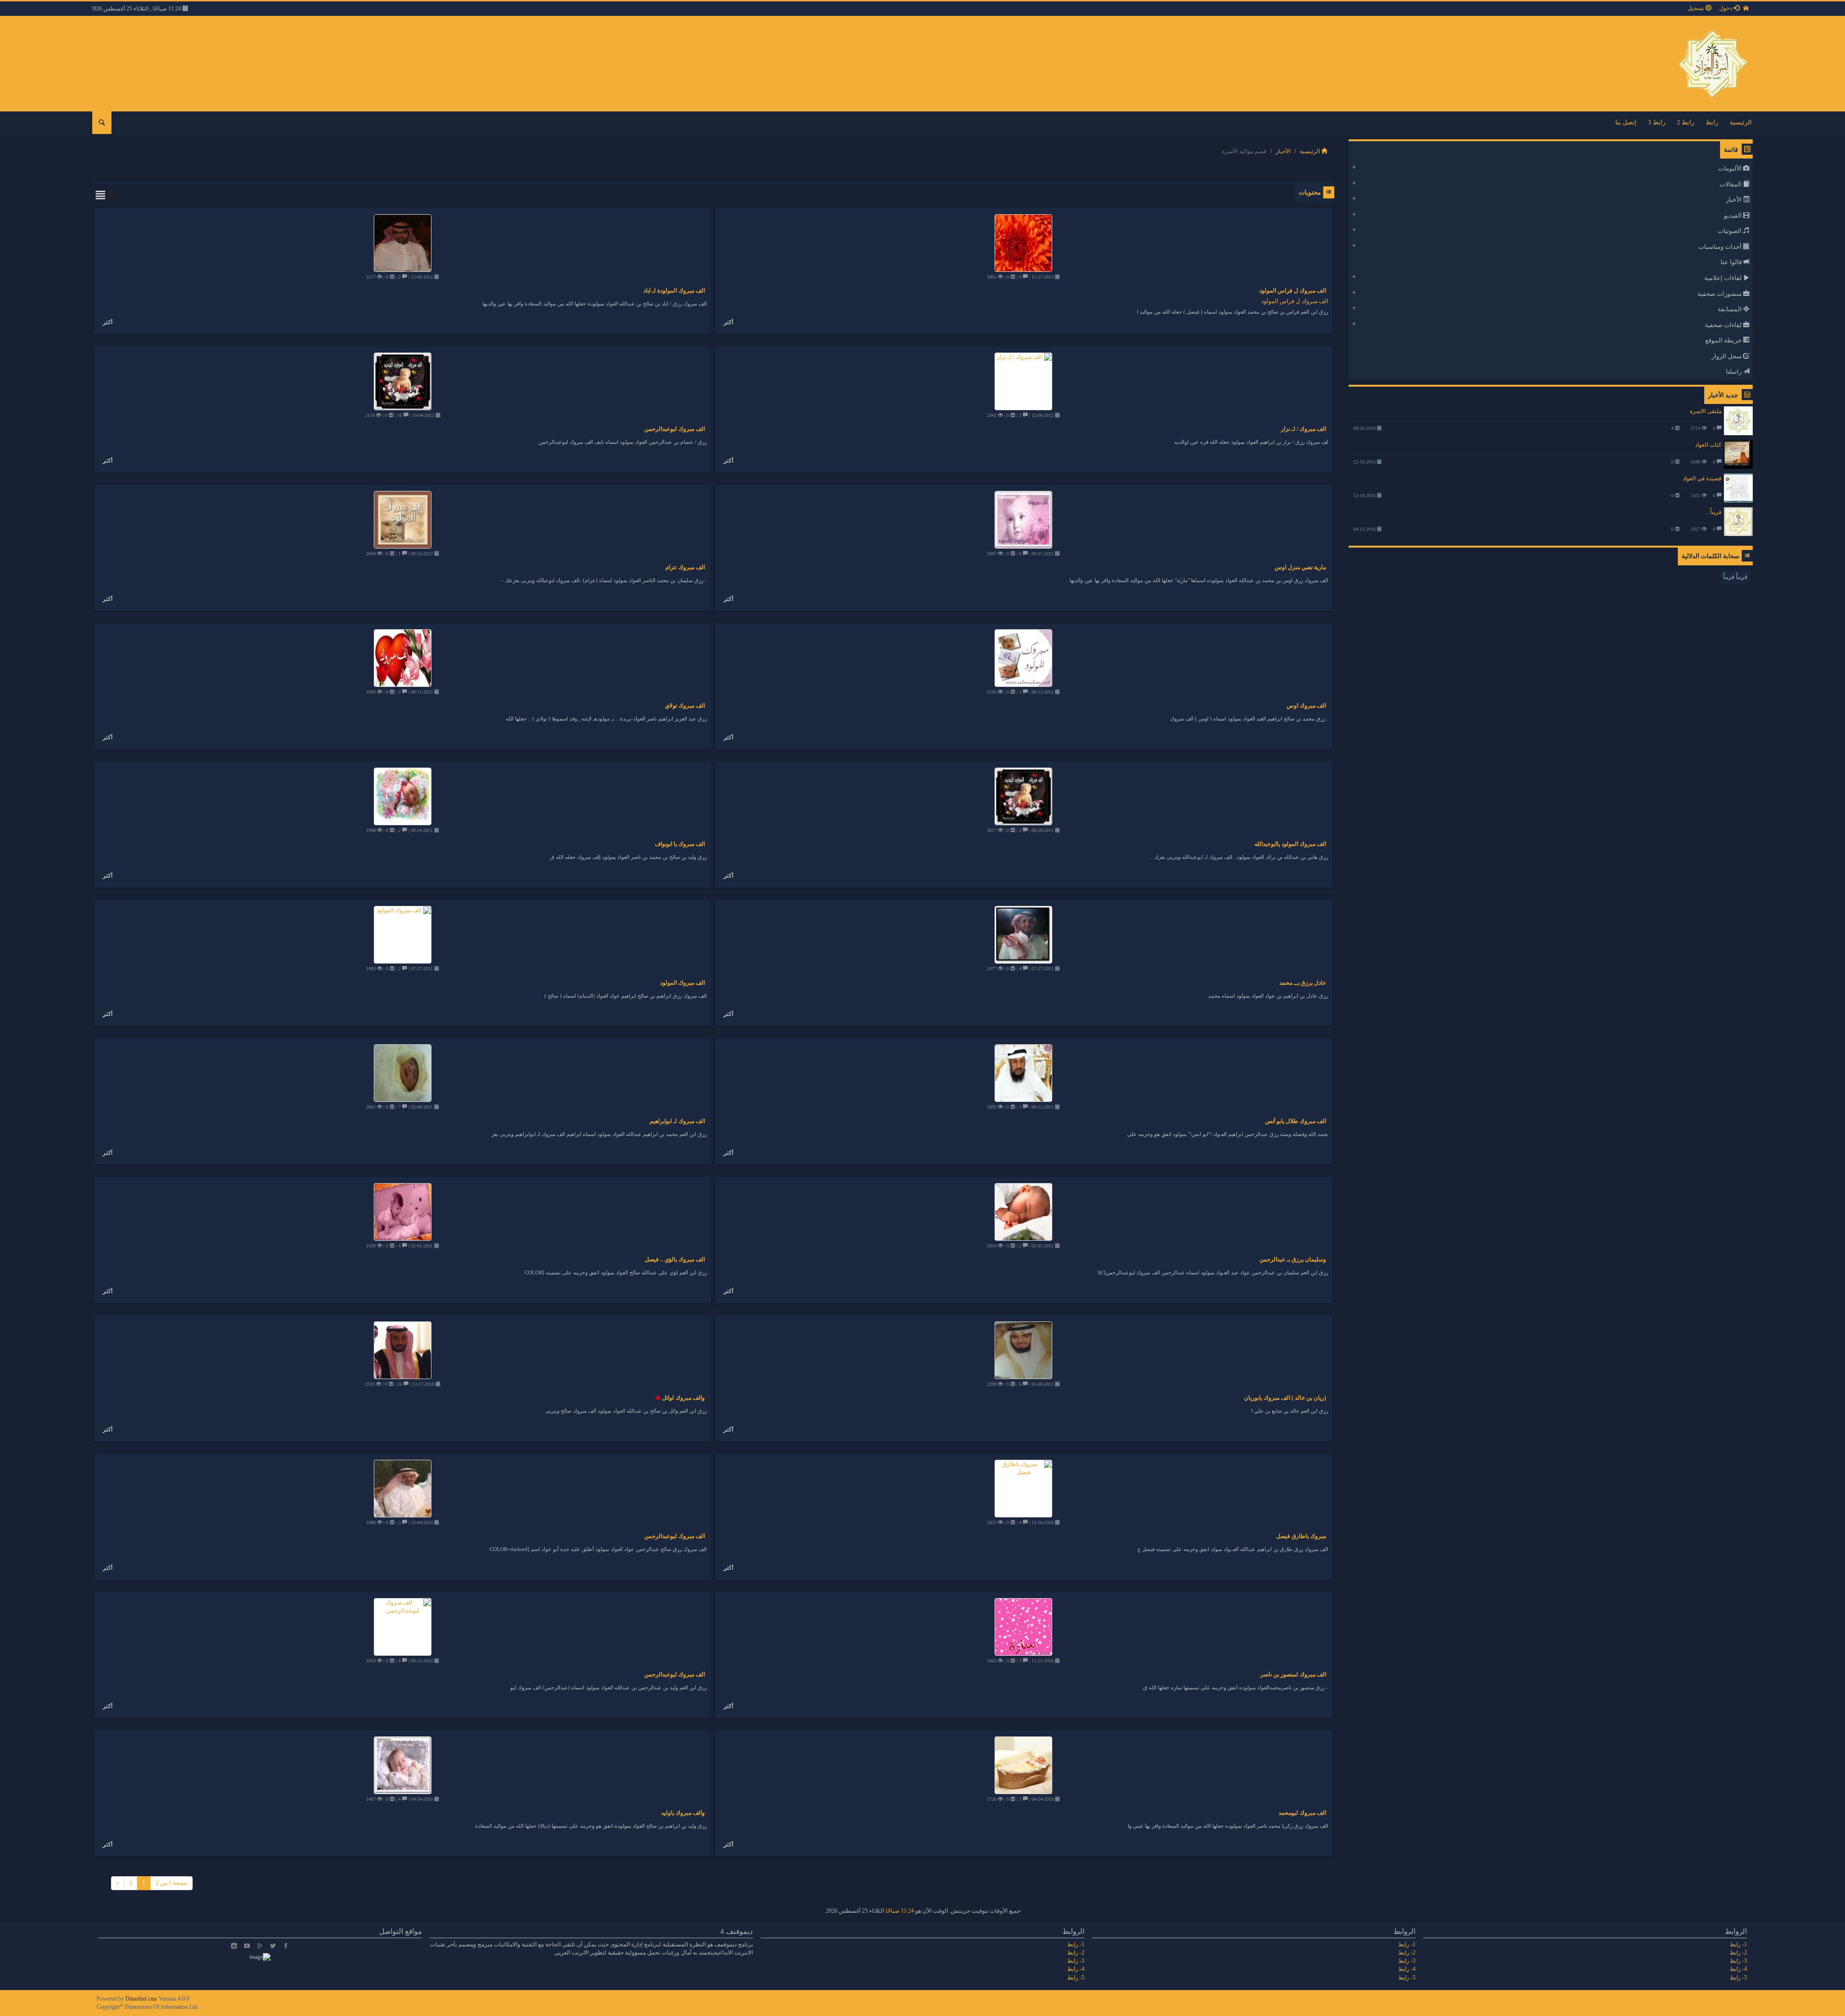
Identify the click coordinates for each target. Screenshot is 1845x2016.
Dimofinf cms (141, 1999)
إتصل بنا (1626, 122)
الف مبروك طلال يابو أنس (1296, 1121)
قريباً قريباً (1735, 577)
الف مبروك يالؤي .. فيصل (675, 1259)
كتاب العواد (1708, 445)
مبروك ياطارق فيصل (1301, 1536)
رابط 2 (1685, 122)
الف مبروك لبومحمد (1302, 1813)
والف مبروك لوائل (683, 1398)
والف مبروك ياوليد (683, 1813)
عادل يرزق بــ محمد (1303, 983)
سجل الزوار (1727, 356)
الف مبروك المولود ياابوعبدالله (1290, 844)
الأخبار (1283, 151)
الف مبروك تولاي (685, 706)
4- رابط (1738, 1969)
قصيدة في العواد (1702, 478)
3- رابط (1738, 1961)
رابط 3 (1657, 122)
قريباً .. (1714, 512)
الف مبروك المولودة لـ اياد (674, 291)
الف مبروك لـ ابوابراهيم (677, 1121)
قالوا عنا (1732, 262)
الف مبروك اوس (1306, 706)
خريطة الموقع (1724, 340)
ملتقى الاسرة (1706, 411)
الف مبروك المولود (683, 983)
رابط (1712, 122)
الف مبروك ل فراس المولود (1293, 291)
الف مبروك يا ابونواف (680, 844)
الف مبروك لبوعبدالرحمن (675, 429)
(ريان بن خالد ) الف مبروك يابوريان (1285, 1398)
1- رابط (1738, 1944)
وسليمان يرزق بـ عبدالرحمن (1293, 1259)
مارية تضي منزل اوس (1300, 567)
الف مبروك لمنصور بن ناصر (1293, 1674)
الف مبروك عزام (685, 567)
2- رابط (1738, 1953)
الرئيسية (1741, 122)
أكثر (728, 322)
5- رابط (1738, 1978)
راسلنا (1734, 372)
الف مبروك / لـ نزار (1304, 429)
